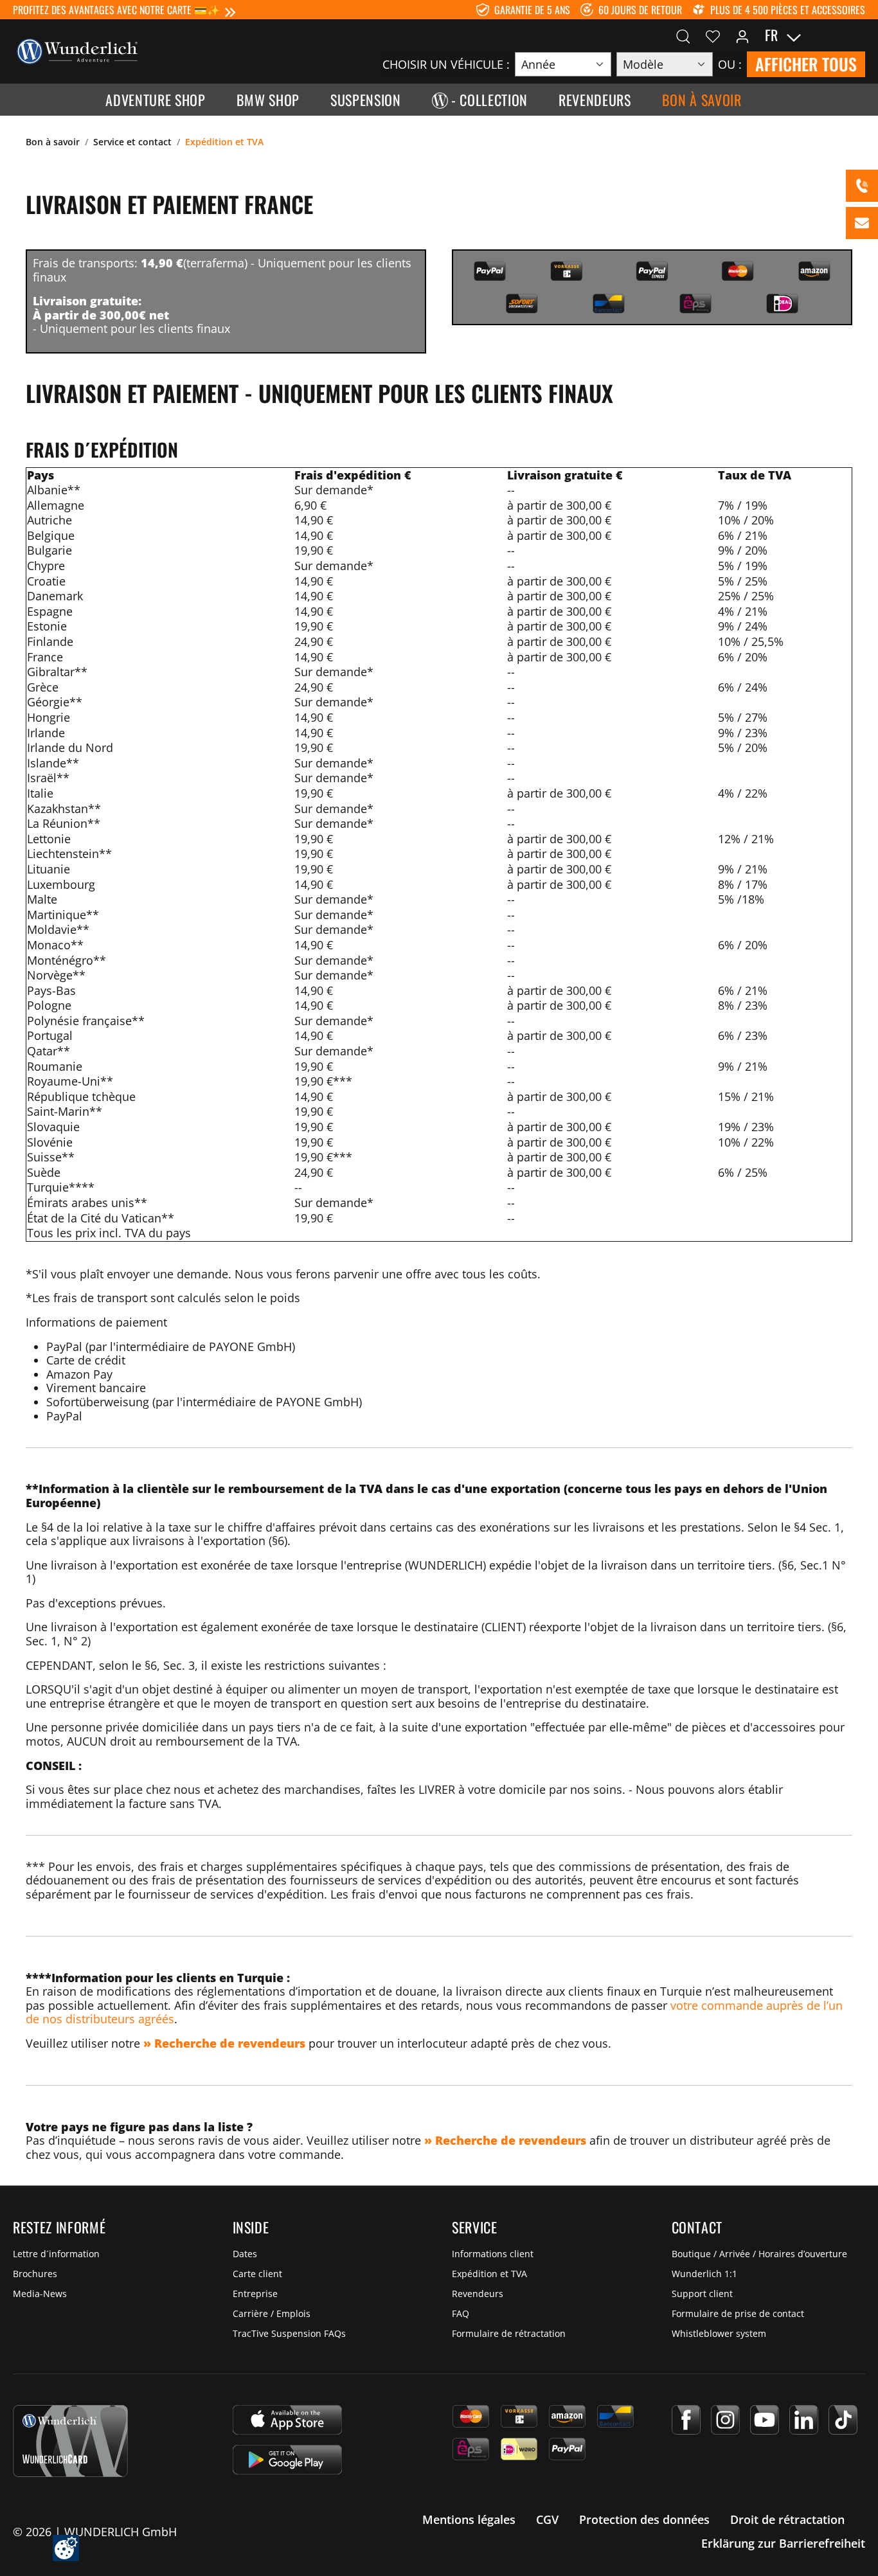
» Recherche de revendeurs (224, 2043)
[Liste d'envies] (713, 35)
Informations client (493, 2254)
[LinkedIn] (804, 2420)
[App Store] (287, 2420)
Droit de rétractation (787, 2519)
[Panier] (857, 35)
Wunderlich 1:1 (704, 2274)
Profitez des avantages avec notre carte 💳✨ (116, 10)
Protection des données (644, 2519)
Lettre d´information (56, 2254)
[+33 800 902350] (862, 186)
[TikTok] (843, 2420)
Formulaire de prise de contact (738, 2313)
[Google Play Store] (287, 2460)
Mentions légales (469, 2519)
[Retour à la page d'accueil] (77, 50)
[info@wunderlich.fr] (862, 223)
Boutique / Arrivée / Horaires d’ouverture (759, 2254)
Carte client (257, 2274)
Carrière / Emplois (272, 2313)
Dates (245, 2254)
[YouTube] (765, 2420)
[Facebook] (686, 2420)
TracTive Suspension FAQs (289, 2333)
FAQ (461, 2313)
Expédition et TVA (489, 2274)
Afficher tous (806, 64)
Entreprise (255, 2294)
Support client (702, 2294)
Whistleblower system (719, 2333)
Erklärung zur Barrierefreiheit (783, 2543)
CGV (547, 2519)
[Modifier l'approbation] (66, 2548)
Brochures (35, 2274)
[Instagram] (725, 2420)
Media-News (40, 2294)
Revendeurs (478, 2294)
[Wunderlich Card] (70, 2441)
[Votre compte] (742, 35)
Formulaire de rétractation (509, 2333)
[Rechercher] (683, 35)
